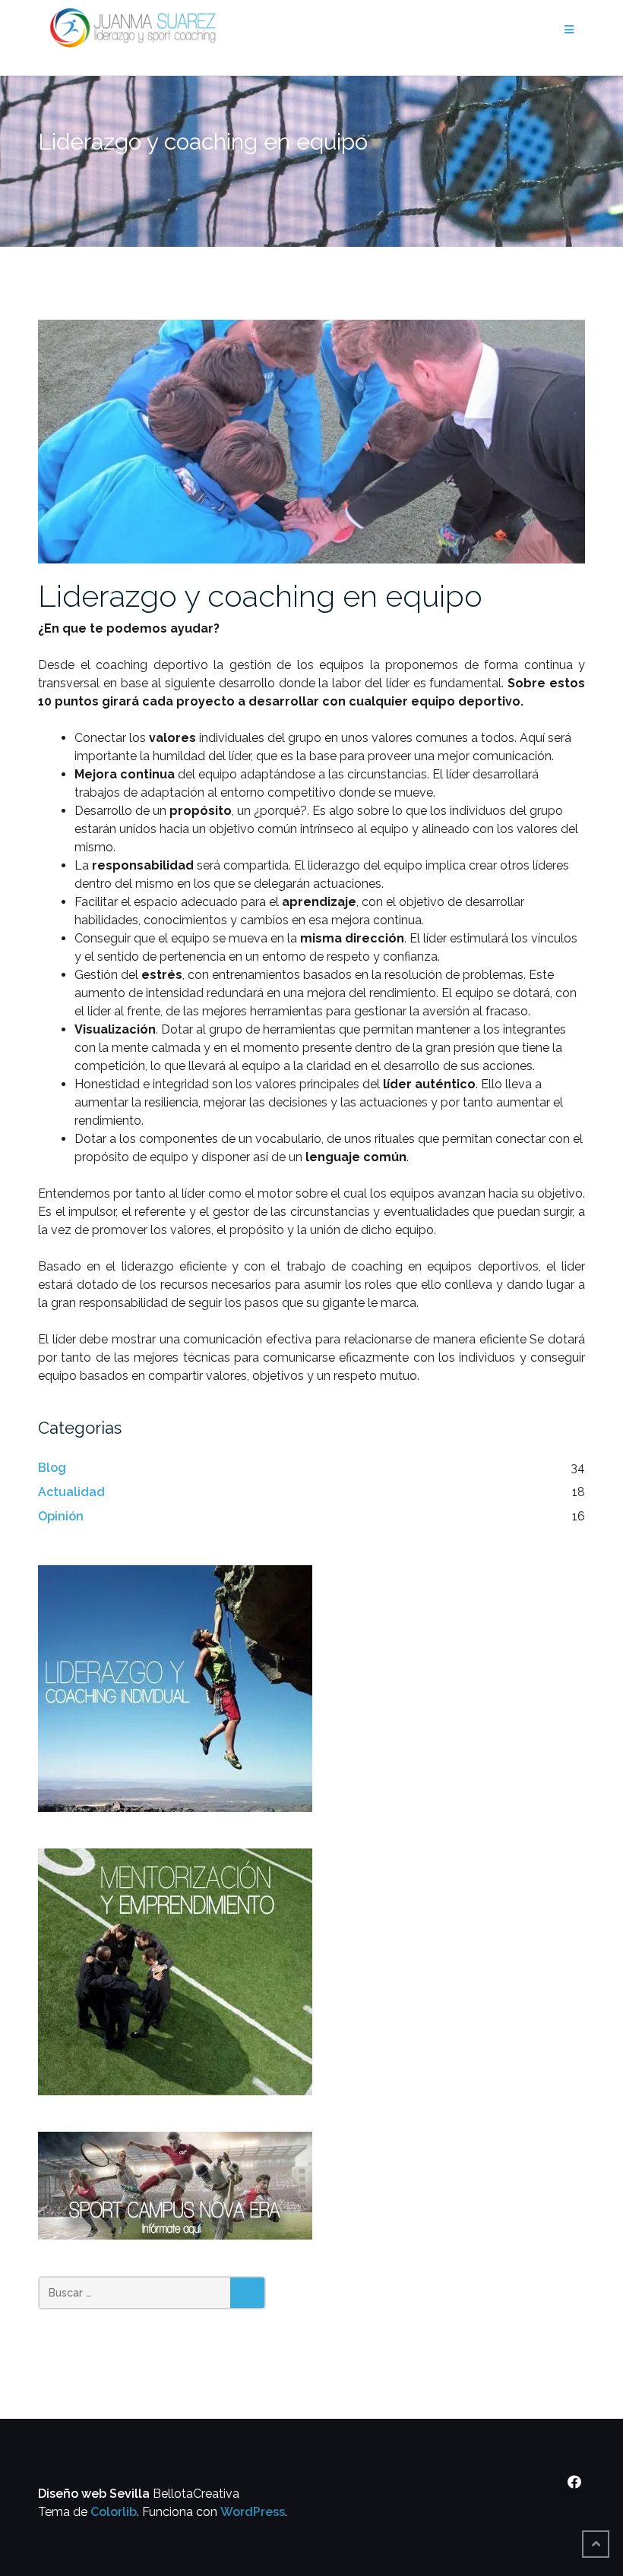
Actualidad (71, 1492)
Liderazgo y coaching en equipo (260, 596)
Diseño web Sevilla (94, 2494)
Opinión (61, 1516)
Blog (52, 1468)
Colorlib (114, 2512)
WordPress (253, 2512)
